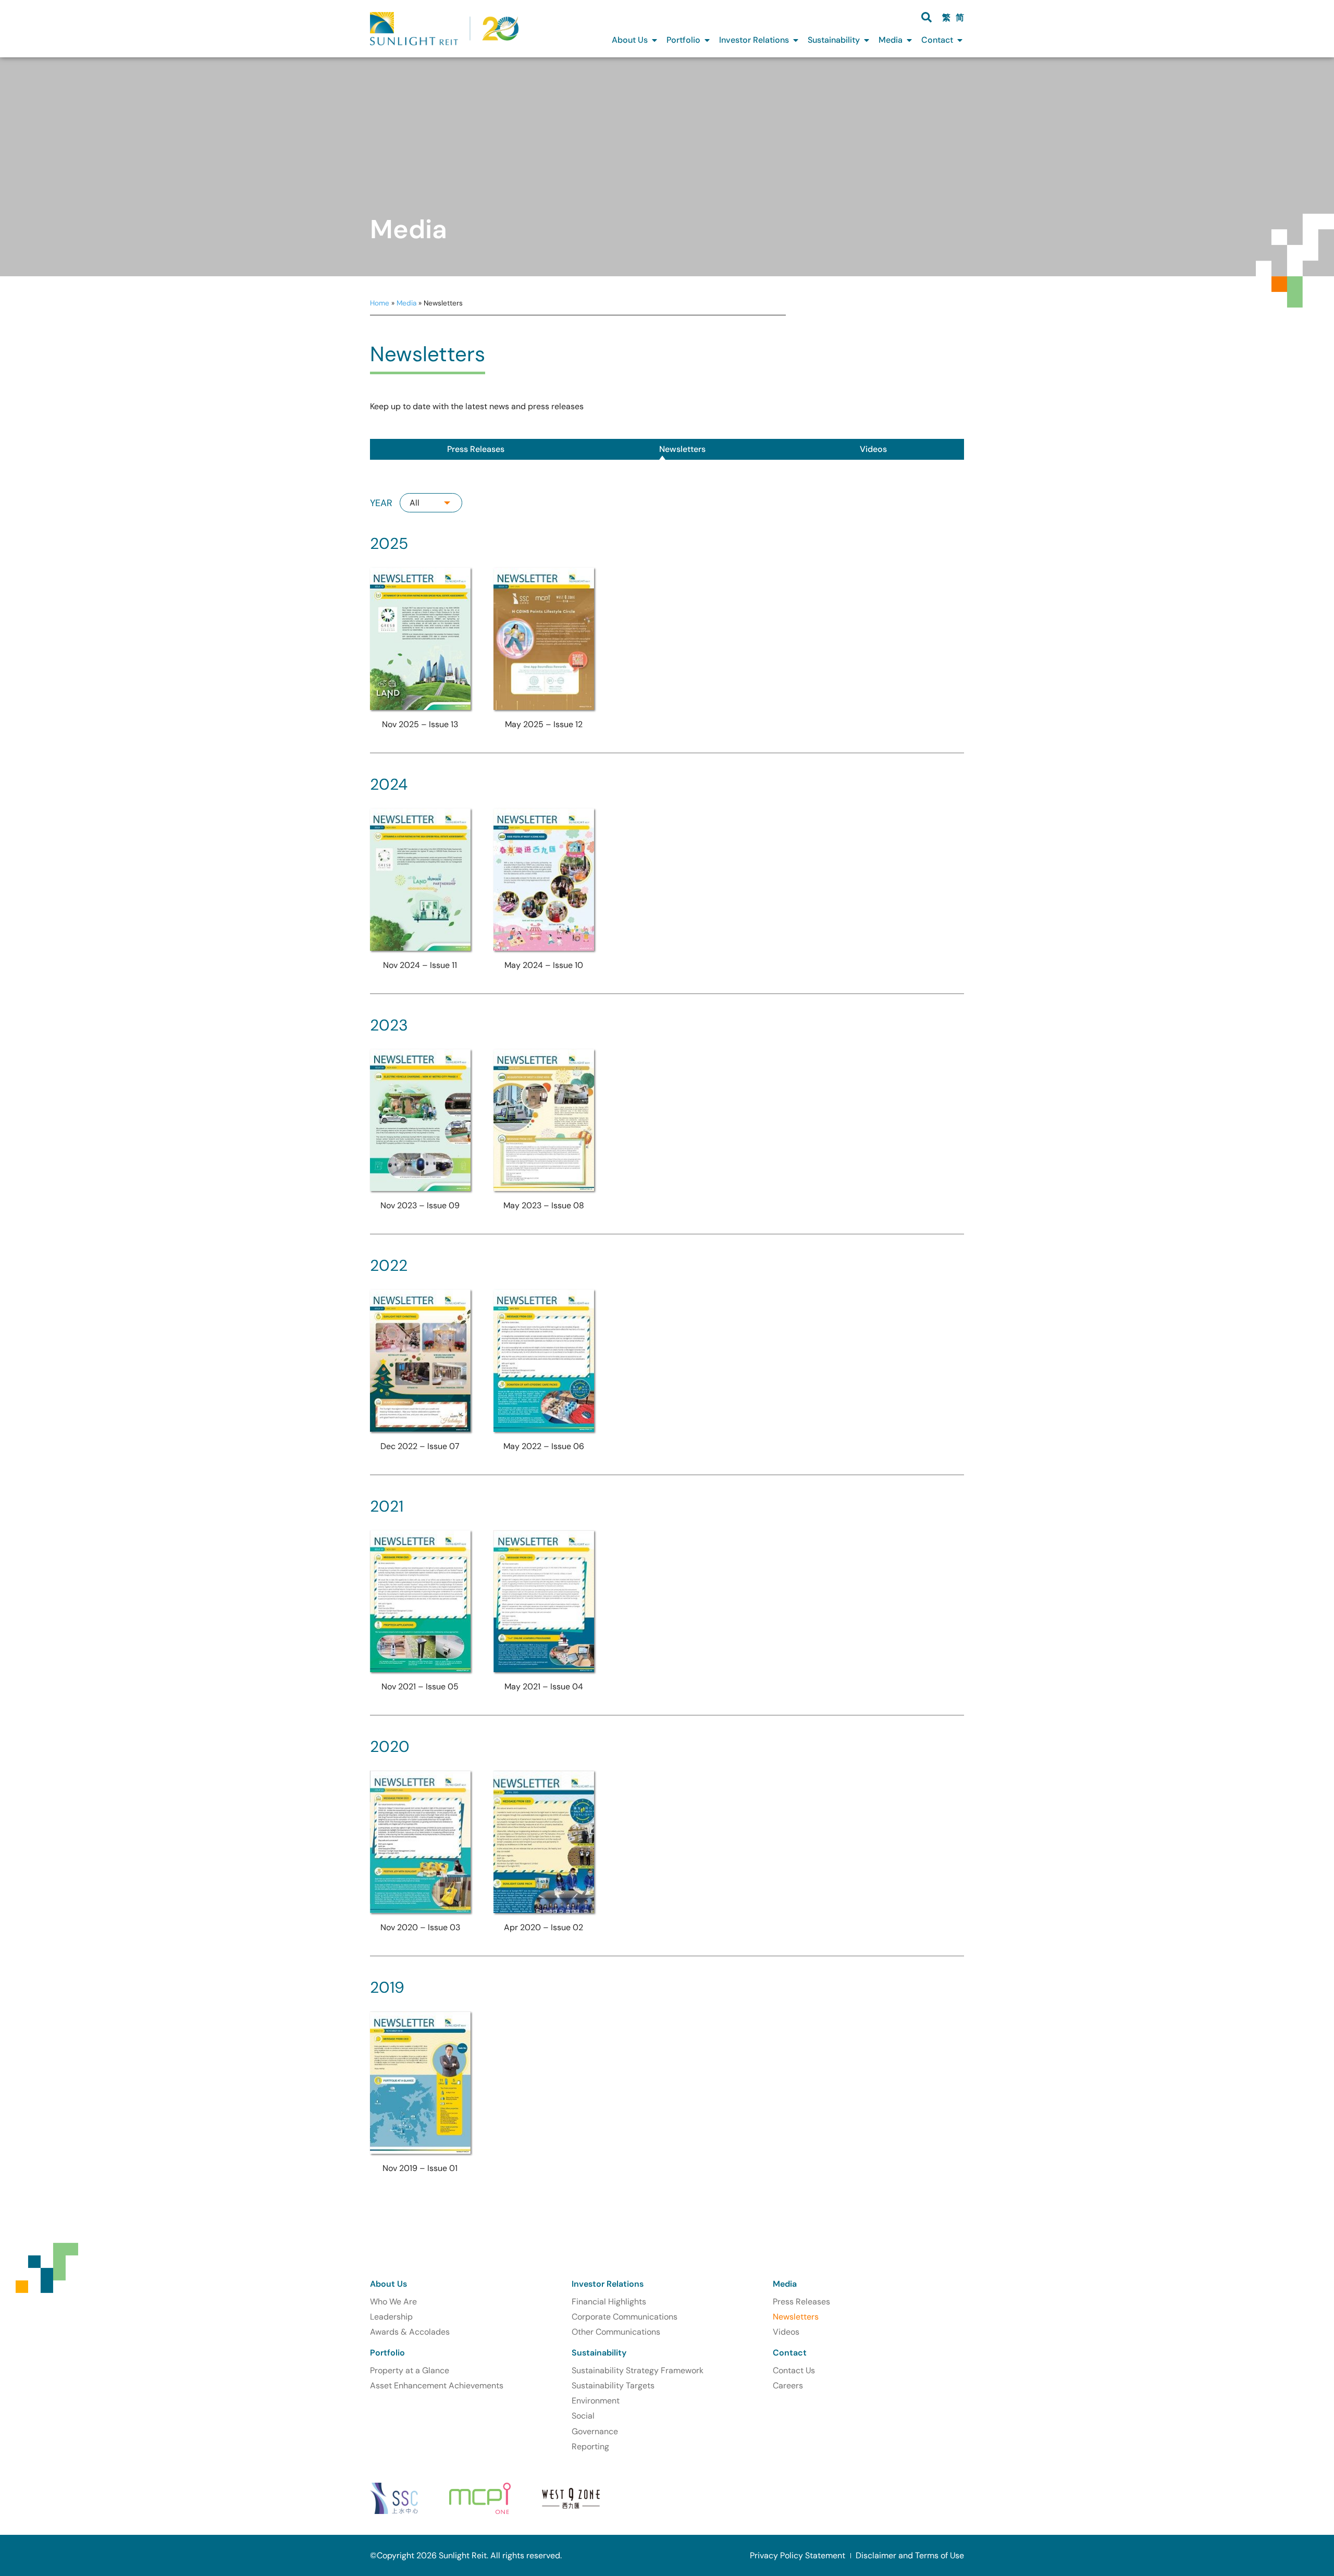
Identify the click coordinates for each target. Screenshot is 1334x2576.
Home (380, 303)
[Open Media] (909, 40)
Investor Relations (608, 2284)
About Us (388, 2284)
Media (406, 303)
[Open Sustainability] (867, 40)
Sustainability (599, 2353)
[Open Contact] (960, 40)
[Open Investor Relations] (796, 40)
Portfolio (387, 2353)
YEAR (381, 503)
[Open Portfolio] (707, 40)
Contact (790, 2353)
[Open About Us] (654, 40)
